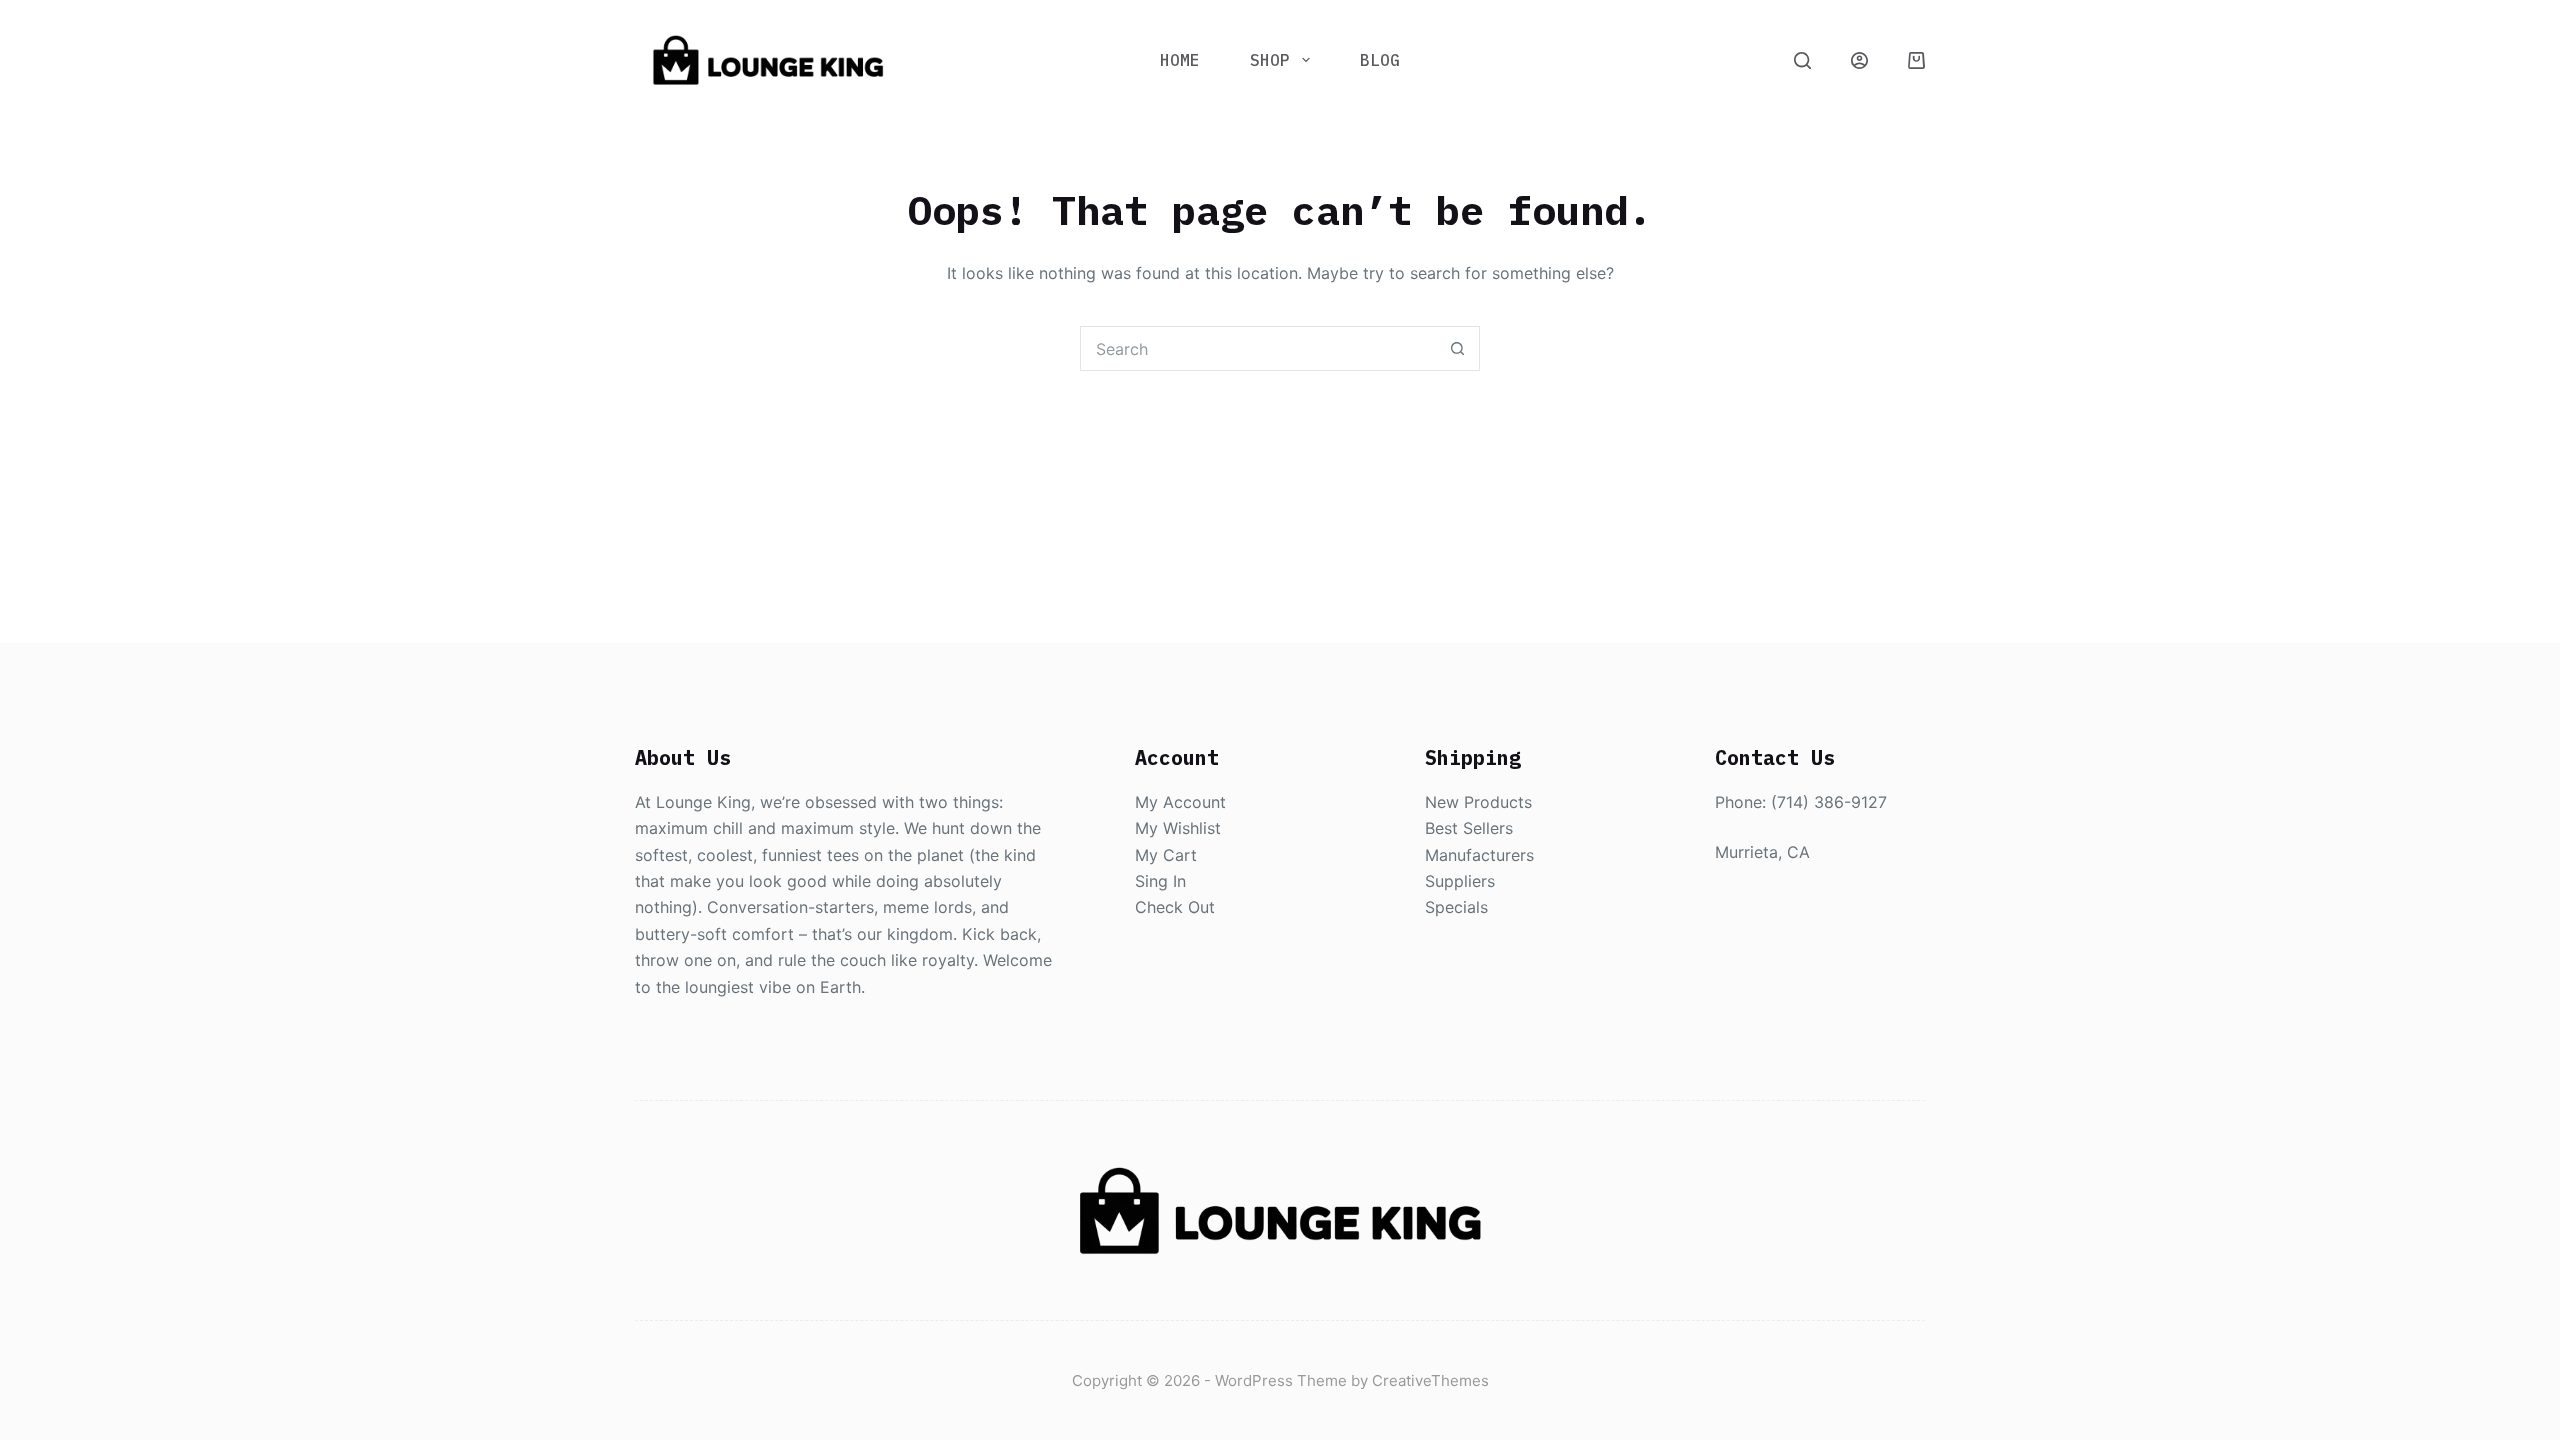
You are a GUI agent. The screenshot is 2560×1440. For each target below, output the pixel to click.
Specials (1456, 907)
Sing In (1160, 881)
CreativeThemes (1430, 1380)
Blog (1380, 60)
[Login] (1859, 60)
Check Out (1175, 907)
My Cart (1166, 855)
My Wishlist (1178, 828)
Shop (1270, 60)
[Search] (1802, 60)
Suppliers (1460, 881)
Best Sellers (1469, 828)
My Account (1180, 802)
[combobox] (1258, 348)
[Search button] (1457, 348)
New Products (1478, 802)
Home (1180, 60)
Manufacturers (1479, 855)
